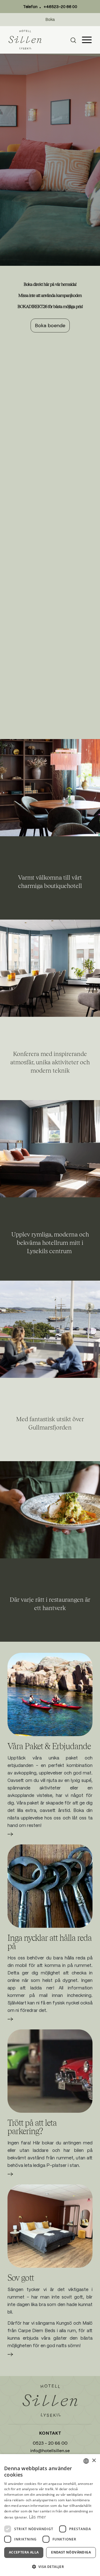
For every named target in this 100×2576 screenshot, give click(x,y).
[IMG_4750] (50, 2226)
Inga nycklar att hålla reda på (50, 1942)
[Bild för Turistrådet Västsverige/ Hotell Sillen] (50, 1329)
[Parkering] (50, 2071)
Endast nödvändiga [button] (71, 2552)
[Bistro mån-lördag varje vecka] (50, 1510)
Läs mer (10, 1837)
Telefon (50, 7)
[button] (50, 2567)
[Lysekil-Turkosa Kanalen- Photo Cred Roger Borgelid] (50, 1694)
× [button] (94, 2461)
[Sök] (73, 40)
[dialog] (50, 2515)
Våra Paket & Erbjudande (49, 1746)
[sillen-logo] (25, 40)
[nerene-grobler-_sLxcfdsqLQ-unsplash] (50, 1886)
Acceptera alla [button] (24, 2552)
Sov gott (21, 2277)
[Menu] (87, 40)
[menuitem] (76, 40)
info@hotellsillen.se (50, 2451)
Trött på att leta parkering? (32, 2127)
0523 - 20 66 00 (50, 2443)
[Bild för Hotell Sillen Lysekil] (50, 788)
